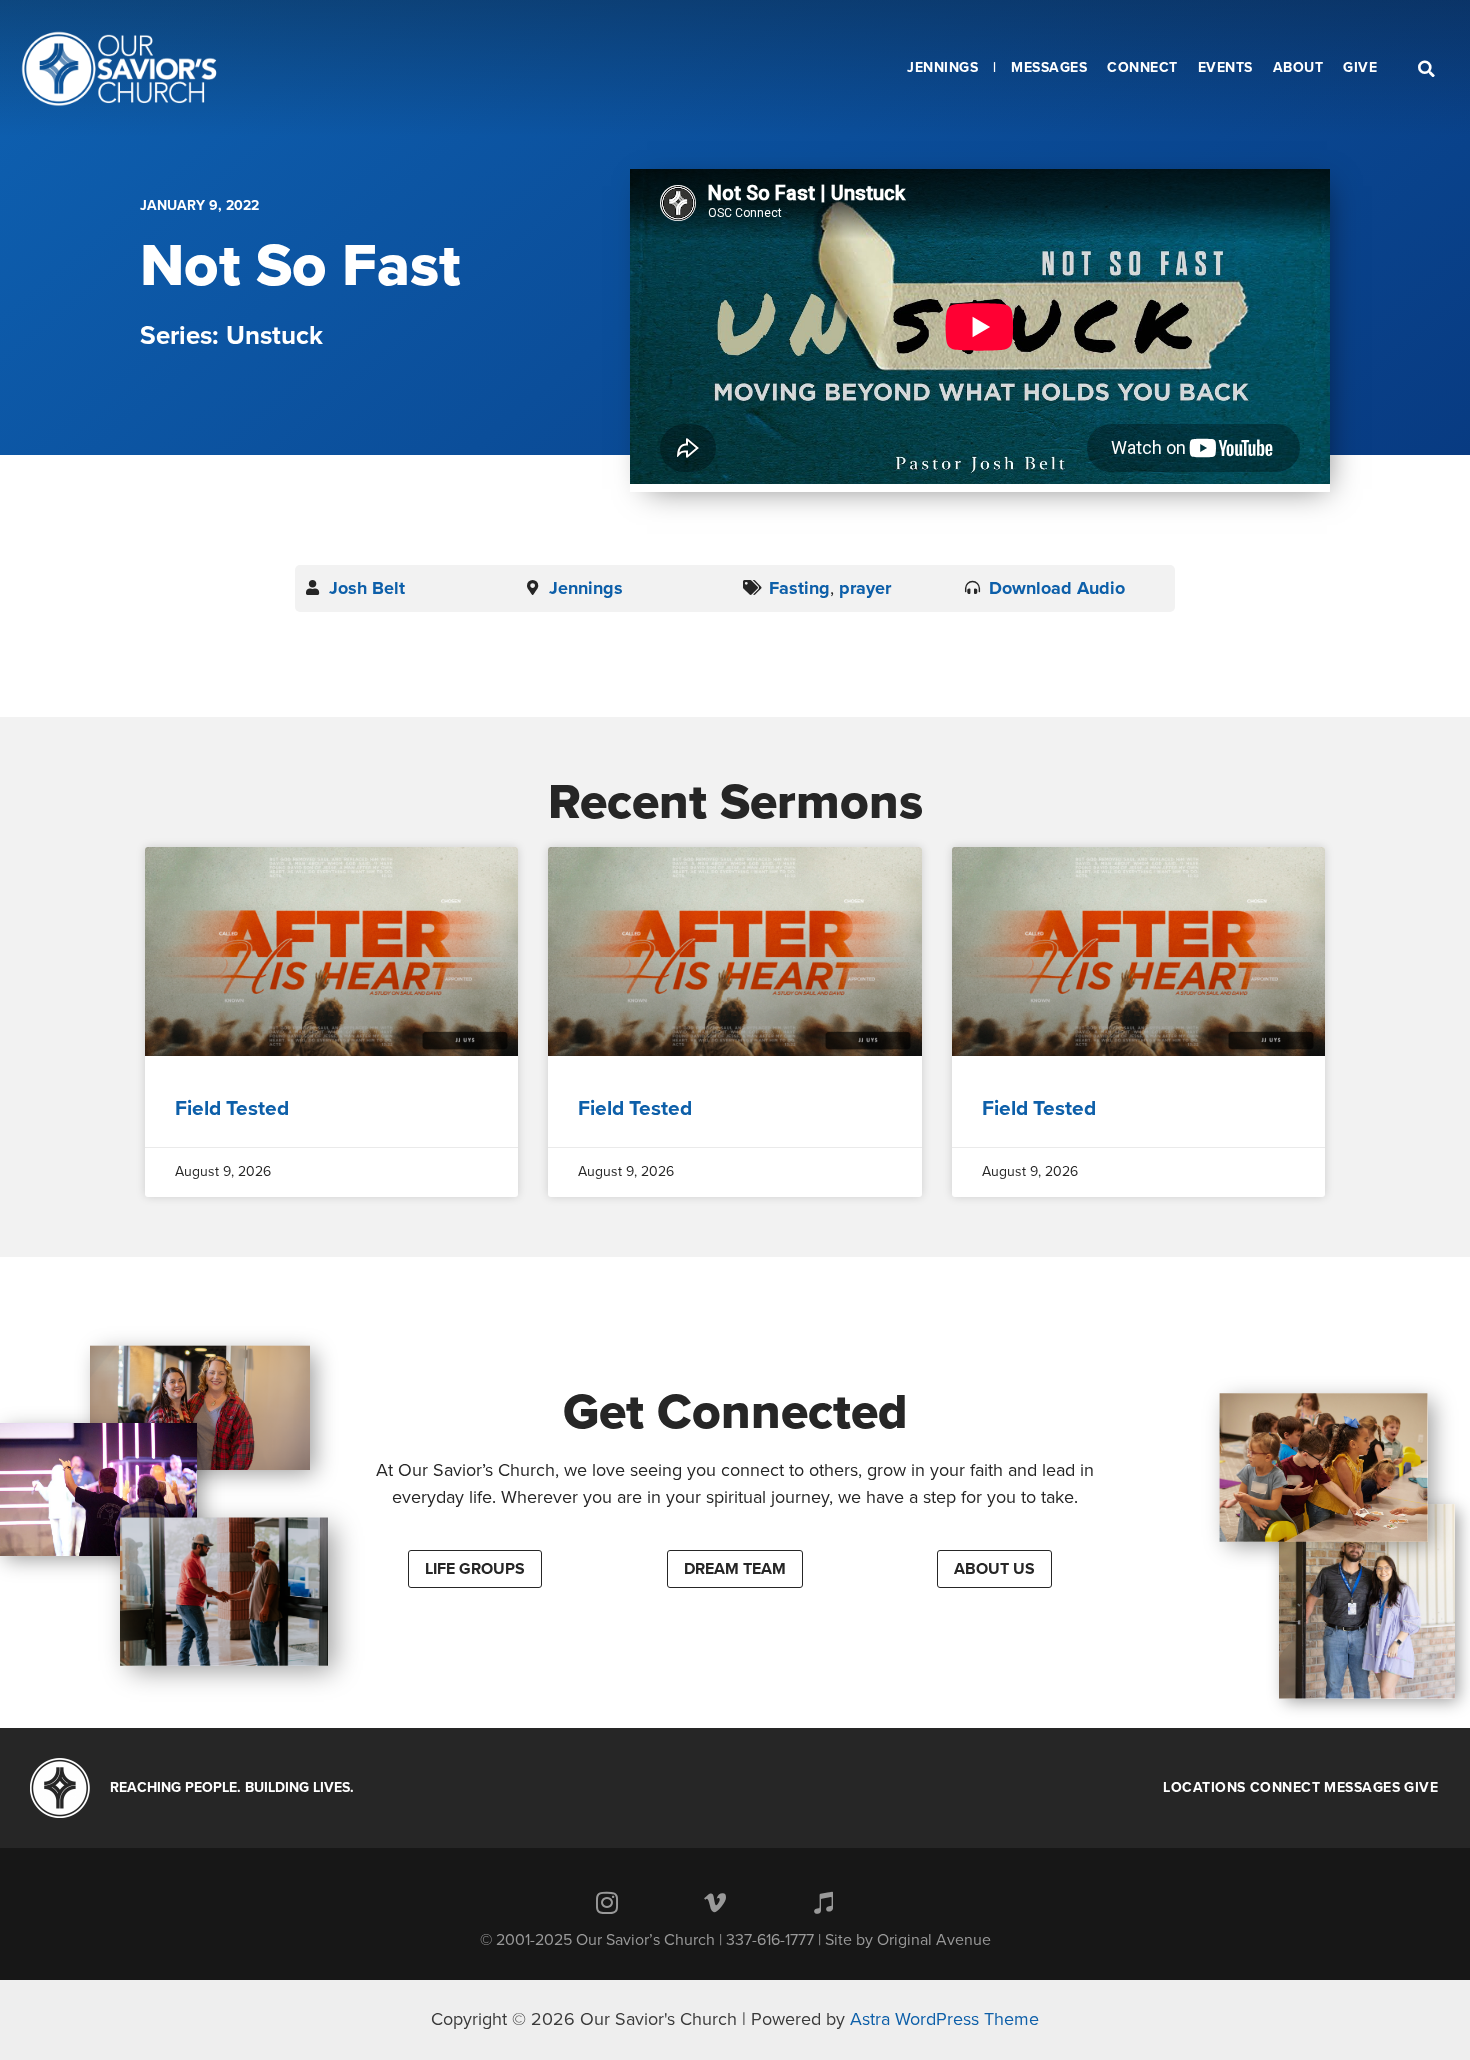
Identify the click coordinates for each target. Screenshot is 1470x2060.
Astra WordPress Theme (944, 2019)
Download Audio (1057, 588)
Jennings (586, 588)
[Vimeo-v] (715, 1903)
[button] (475, 1569)
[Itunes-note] (823, 1903)
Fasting (799, 588)
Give (1421, 1788)
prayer (865, 588)
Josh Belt (367, 588)
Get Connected (735, 1412)
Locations (1204, 1788)
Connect (1285, 1788)
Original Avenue (934, 1940)
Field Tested (232, 1108)
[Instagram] (607, 1903)
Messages (1362, 1788)
